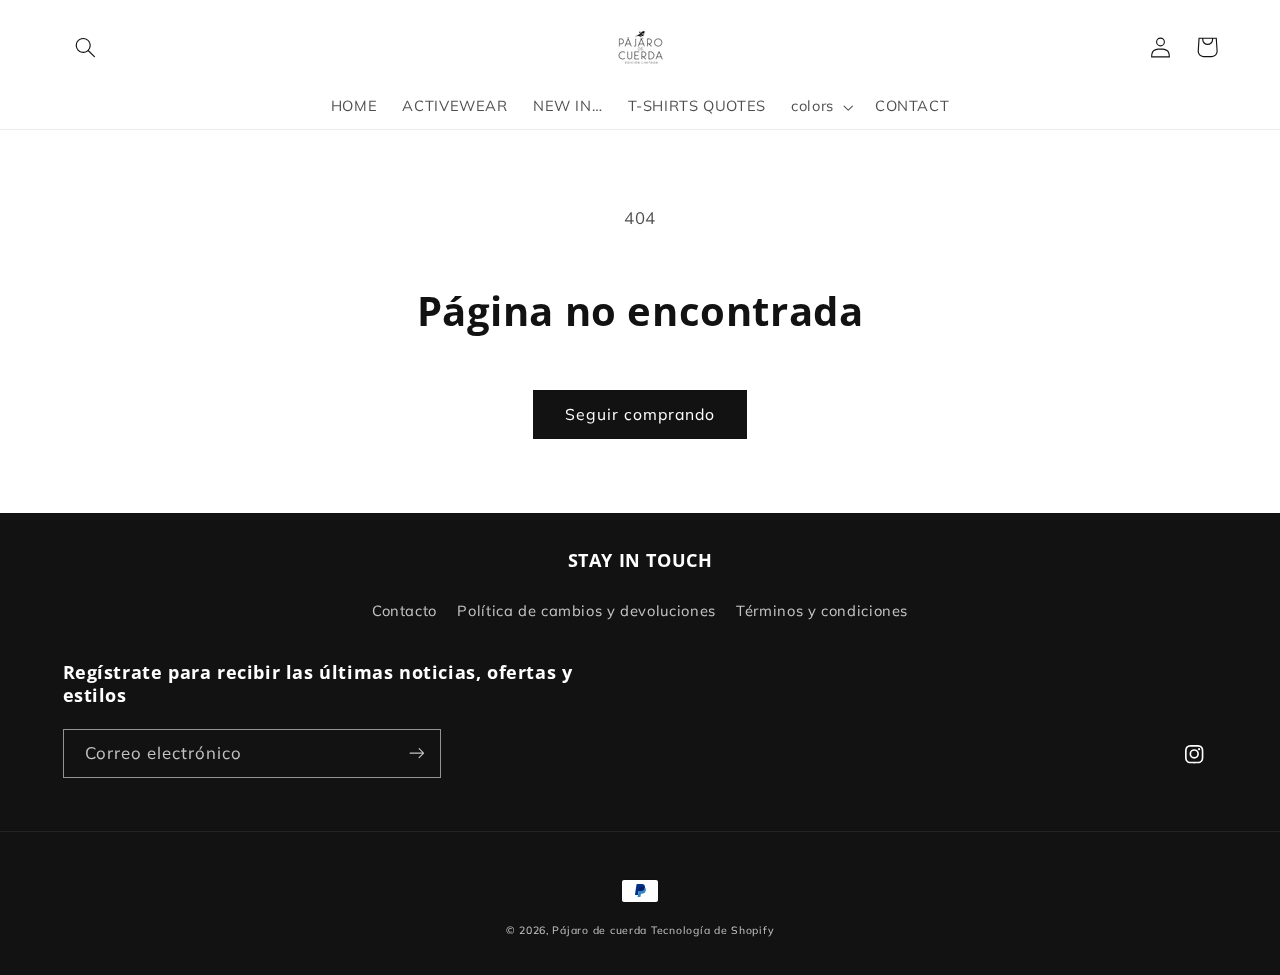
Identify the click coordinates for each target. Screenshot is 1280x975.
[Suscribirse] (416, 753)
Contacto (404, 610)
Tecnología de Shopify (712, 930)
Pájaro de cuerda (599, 930)
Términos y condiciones (822, 610)
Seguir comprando (640, 414)
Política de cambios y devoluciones (586, 610)
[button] (86, 47)
